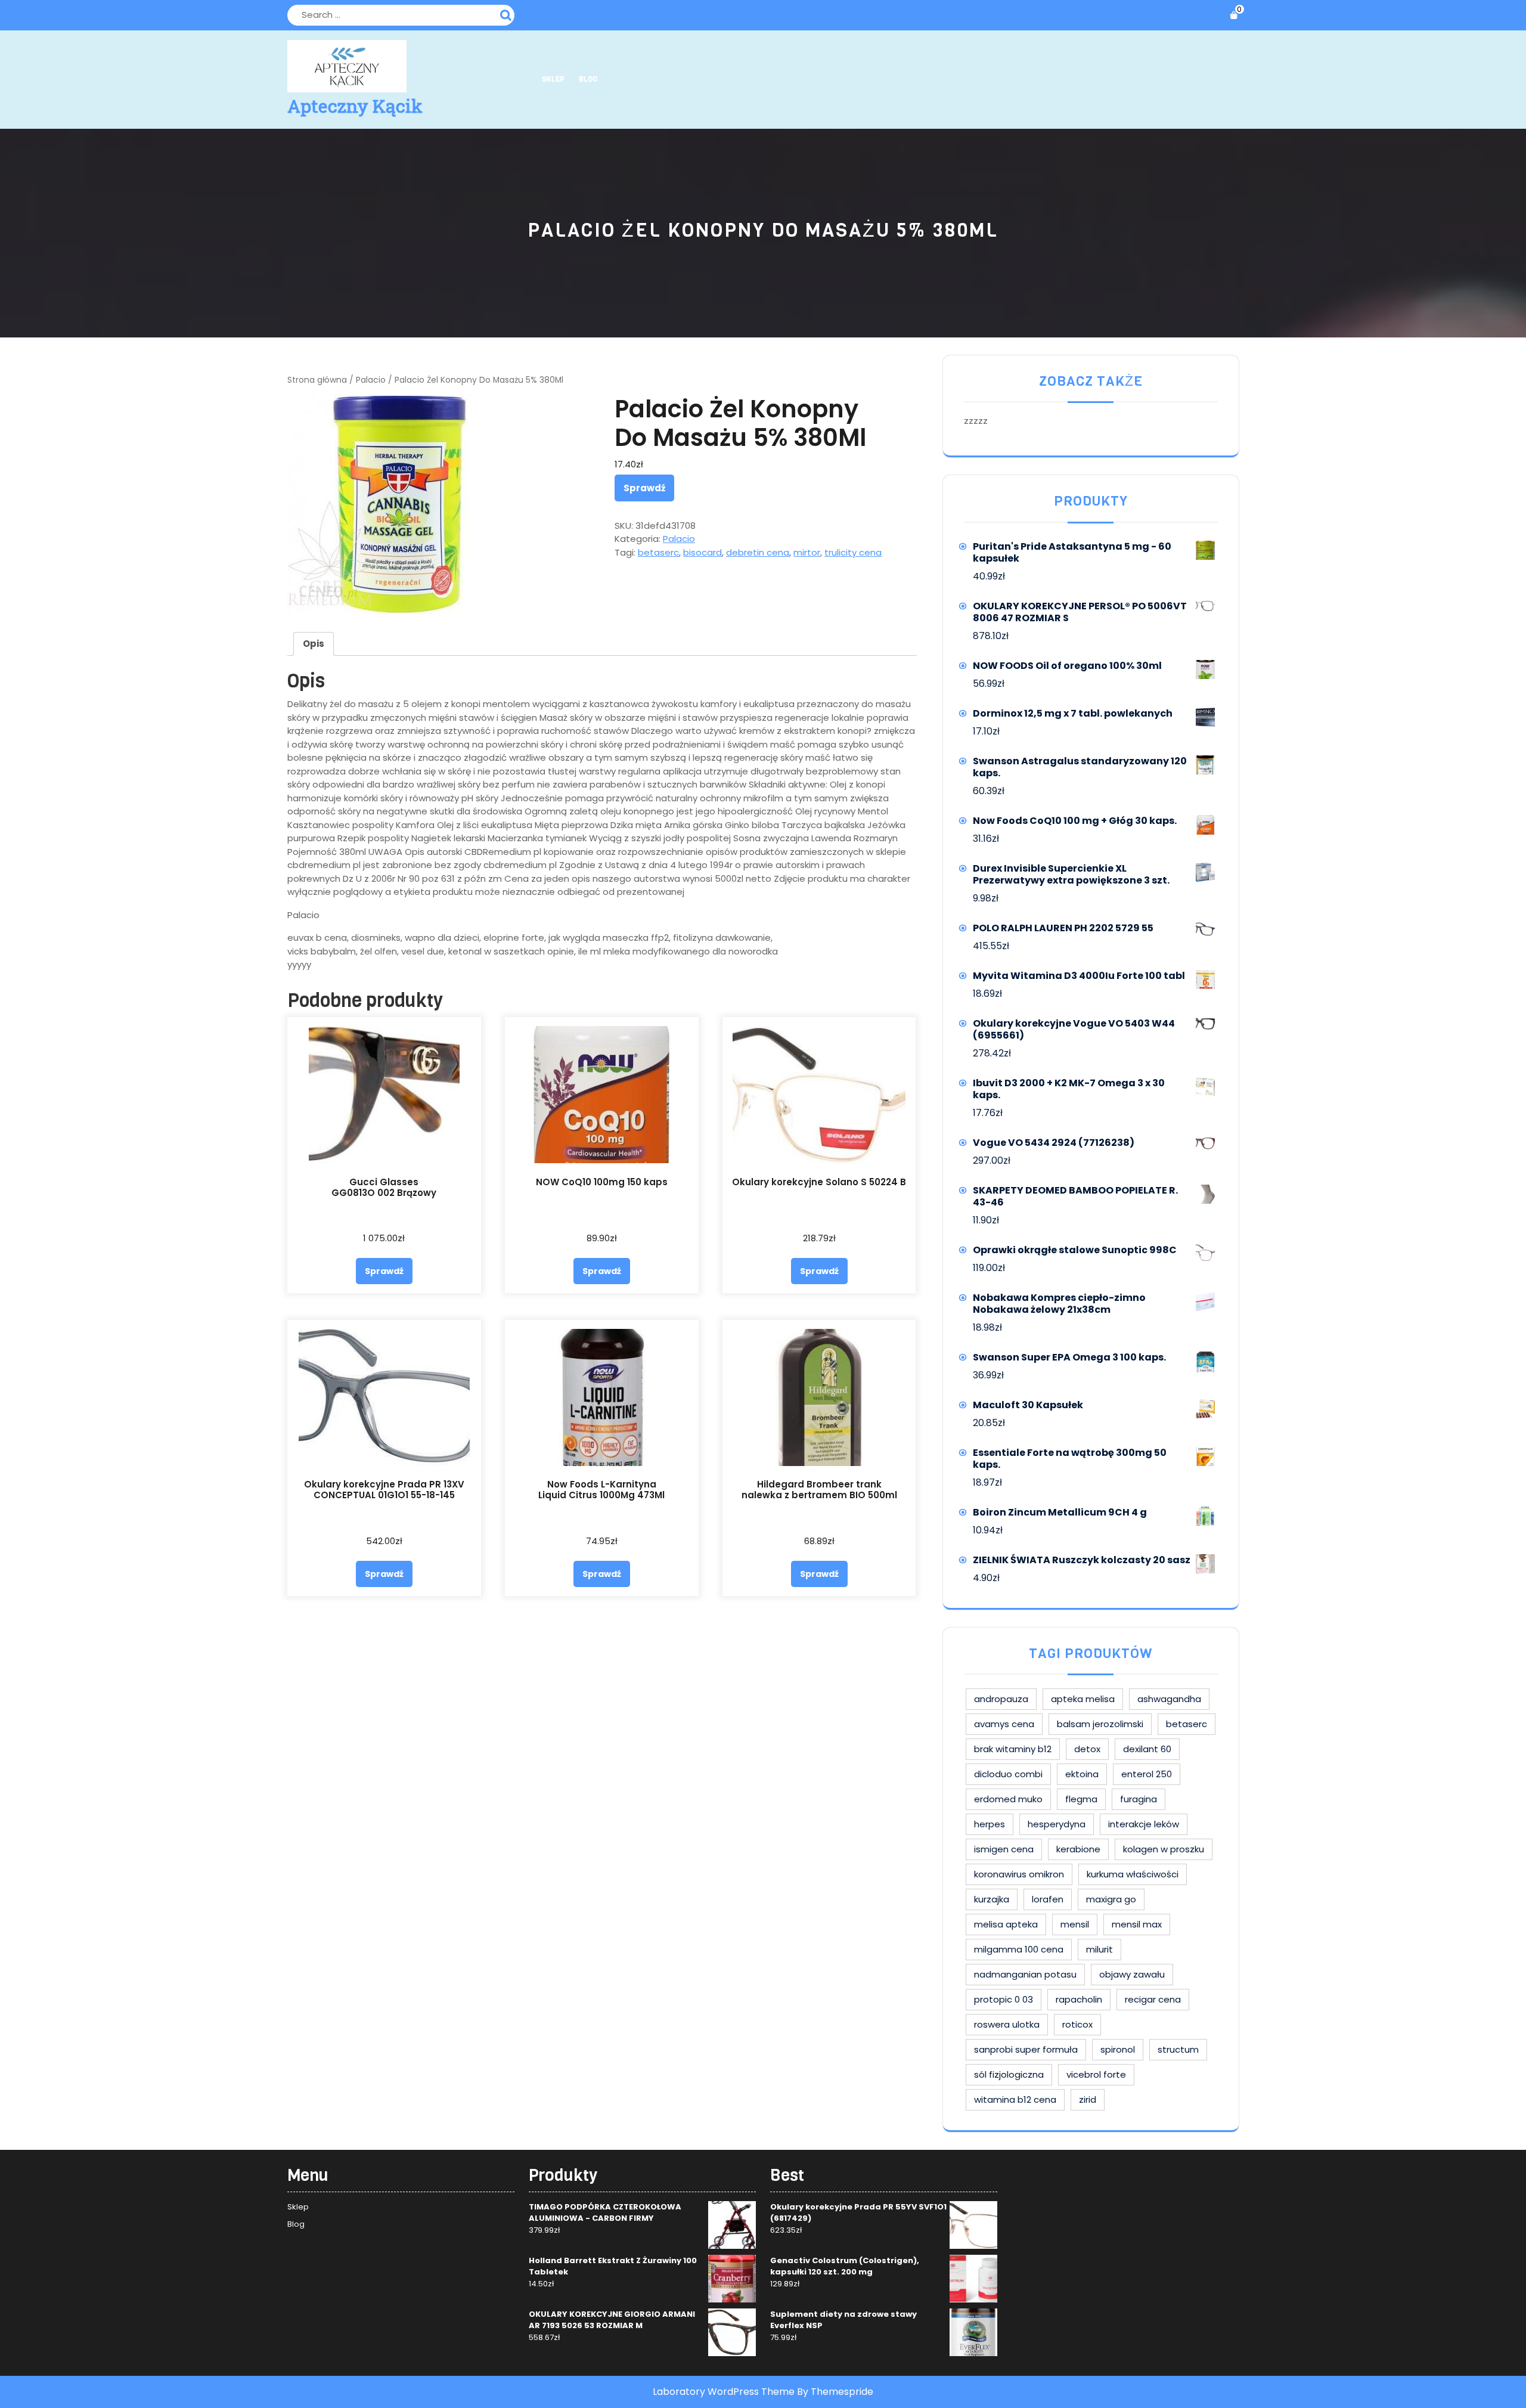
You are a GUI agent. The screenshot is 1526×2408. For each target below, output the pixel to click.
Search (507, 14)
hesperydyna (1057, 1824)
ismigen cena (1004, 1849)
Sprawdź (644, 488)
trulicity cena (853, 552)
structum (1178, 2049)
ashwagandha (1169, 1699)
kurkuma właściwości (1133, 1874)
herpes (990, 1824)
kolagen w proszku (1164, 1849)
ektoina (1082, 1774)
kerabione (1078, 1849)
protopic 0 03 (1004, 1999)
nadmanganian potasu (1025, 1974)
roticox (1077, 2024)
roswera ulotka (1007, 2024)
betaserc (658, 552)
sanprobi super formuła (1026, 2049)
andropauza (1001, 1699)
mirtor (807, 552)
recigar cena (1153, 1999)
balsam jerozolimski (1100, 1724)
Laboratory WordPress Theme (724, 2392)
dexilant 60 (1147, 1749)
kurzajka (992, 1899)
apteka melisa (1083, 1699)
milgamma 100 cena (1019, 1949)
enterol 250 (1147, 1774)
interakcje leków (1144, 1824)
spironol (1118, 2049)
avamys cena (1004, 1724)
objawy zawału (1132, 1974)
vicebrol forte (1096, 2074)
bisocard (702, 552)
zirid (1088, 2099)
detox (1087, 1749)
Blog (588, 79)
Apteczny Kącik (355, 106)
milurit (1099, 1949)
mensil (1075, 1924)
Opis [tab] (314, 644)
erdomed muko (1008, 1799)
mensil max (1137, 1924)
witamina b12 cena (1015, 2099)
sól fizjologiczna (1009, 2074)
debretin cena (758, 552)
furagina (1139, 1799)
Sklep (553, 79)
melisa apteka (1006, 1924)
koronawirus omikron (1019, 1874)
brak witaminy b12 (1013, 1749)
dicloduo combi (1008, 1774)
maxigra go (1111, 1899)
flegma (1081, 1799)
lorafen (1048, 1899)
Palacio (371, 380)
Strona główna (317, 380)
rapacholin (1079, 1999)
